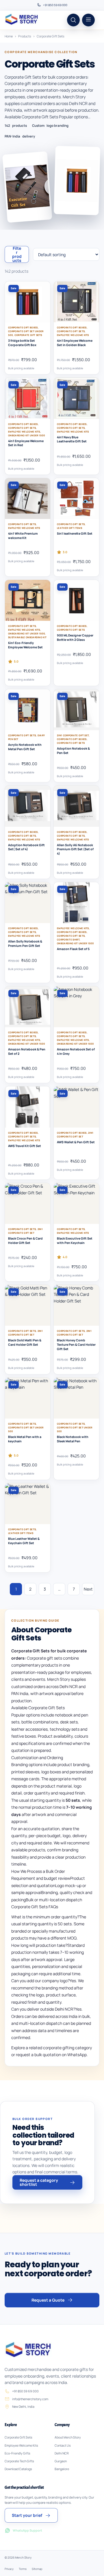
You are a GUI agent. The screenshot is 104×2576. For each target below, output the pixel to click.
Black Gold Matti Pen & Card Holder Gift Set (25, 1342)
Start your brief (27, 2515)
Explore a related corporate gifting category (52, 2048)
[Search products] (73, 20)
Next (88, 1589)
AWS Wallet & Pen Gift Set (76, 1142)
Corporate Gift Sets (28, 335)
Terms (23, 2569)
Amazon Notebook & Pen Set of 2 (27, 1051)
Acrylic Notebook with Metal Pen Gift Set (25, 747)
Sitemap (37, 2569)
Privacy (9, 2569)
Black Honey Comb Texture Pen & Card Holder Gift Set (76, 1344)
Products (25, 36)
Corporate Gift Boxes (23, 327)
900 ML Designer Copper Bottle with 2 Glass (75, 637)
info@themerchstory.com (30, 2399)
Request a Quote (48, 2300)
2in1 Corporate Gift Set (73, 735)
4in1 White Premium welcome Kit (23, 536)
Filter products (17, 254)
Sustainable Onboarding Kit (27, 637)
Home (9, 36)
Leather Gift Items (69, 528)
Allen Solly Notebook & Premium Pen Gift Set (25, 944)
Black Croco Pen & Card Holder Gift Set (25, 1241)
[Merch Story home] (22, 20)
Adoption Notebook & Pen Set (73, 751)
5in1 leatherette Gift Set (75, 533)
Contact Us (63, 2445)
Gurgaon (61, 2461)
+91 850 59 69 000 (55, 5)
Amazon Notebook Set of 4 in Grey (76, 1051)
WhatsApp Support (27, 2530)
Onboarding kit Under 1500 (26, 435)
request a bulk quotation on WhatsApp (51, 2055)
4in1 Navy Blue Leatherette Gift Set (72, 439)
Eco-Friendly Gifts (17, 2453)
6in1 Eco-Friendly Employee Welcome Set (25, 645)
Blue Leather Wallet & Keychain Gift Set (24, 1541)
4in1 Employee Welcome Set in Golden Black (75, 343)
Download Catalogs (18, 2469)
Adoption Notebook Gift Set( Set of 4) (26, 847)
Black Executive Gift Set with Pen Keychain (75, 1241)
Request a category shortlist (39, 2182)
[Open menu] (88, 20)
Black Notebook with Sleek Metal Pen (73, 1439)
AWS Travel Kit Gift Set (25, 1146)
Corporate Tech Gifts (19, 2461)
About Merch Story (68, 2437)
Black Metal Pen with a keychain (25, 1439)
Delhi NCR (62, 2453)
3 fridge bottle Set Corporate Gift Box (22, 343)
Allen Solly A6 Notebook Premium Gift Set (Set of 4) (75, 849)
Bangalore (62, 2469)
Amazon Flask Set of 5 (73, 949)
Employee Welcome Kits (73, 335)
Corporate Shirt (68, 939)
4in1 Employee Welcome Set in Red (26, 443)
